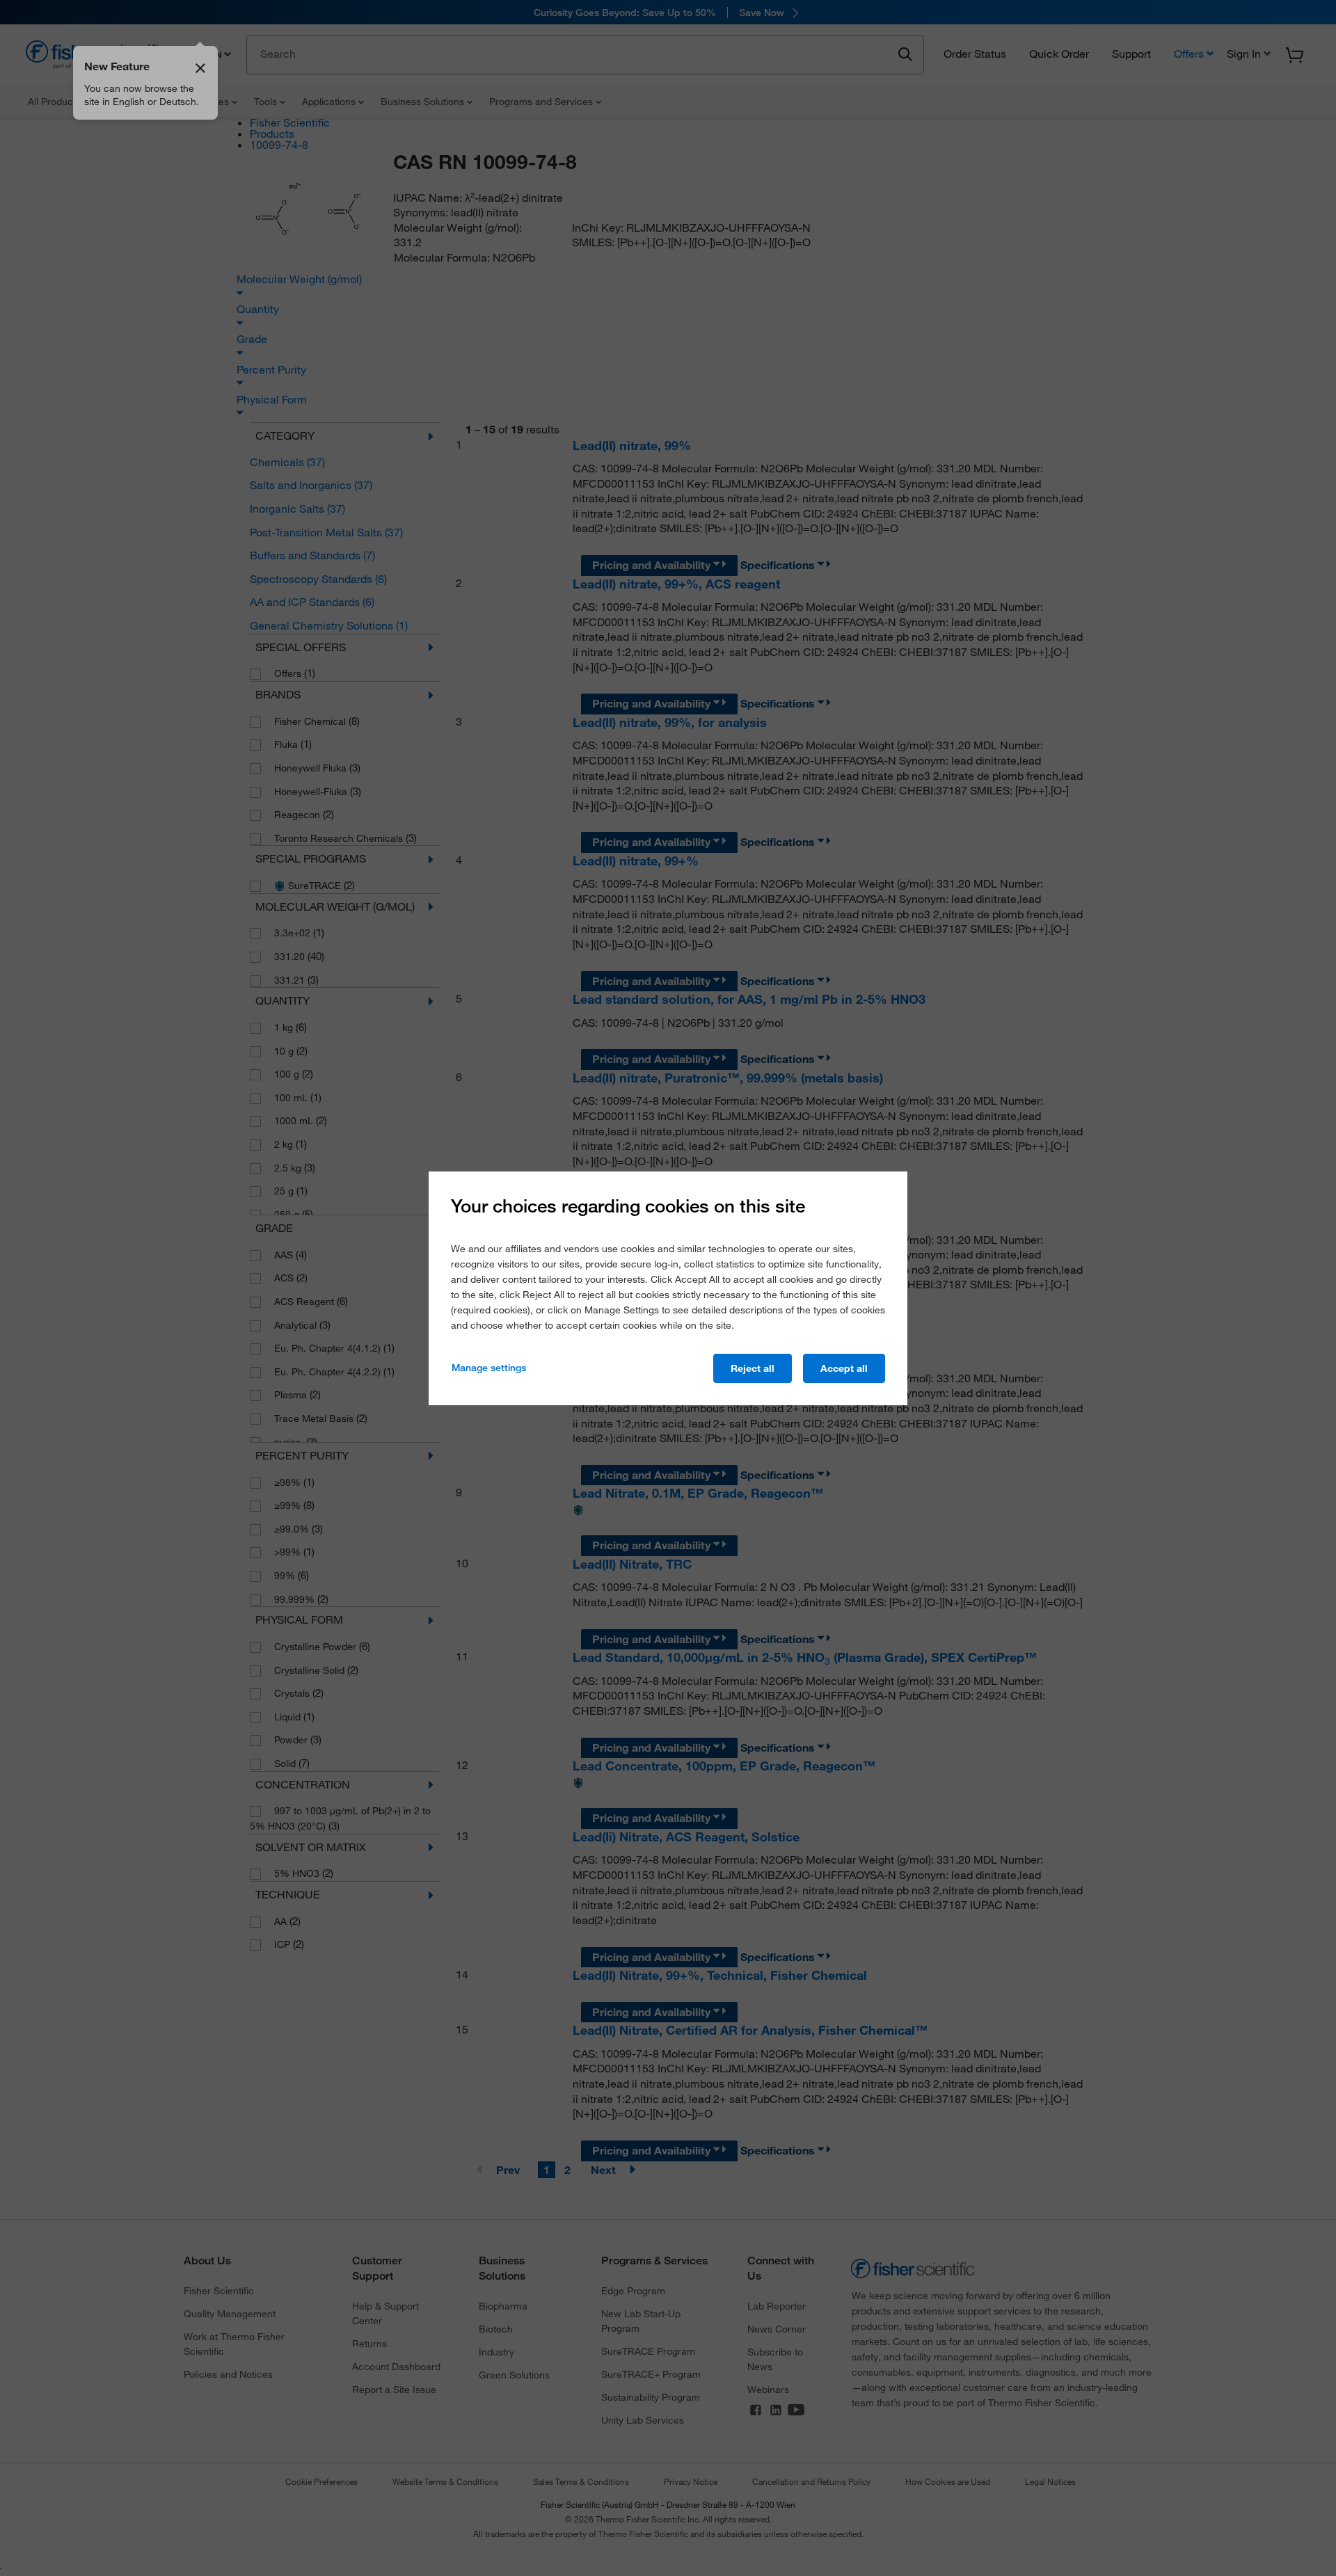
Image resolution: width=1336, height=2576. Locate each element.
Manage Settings (489, 1368)
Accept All (844, 1368)
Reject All (753, 1368)
